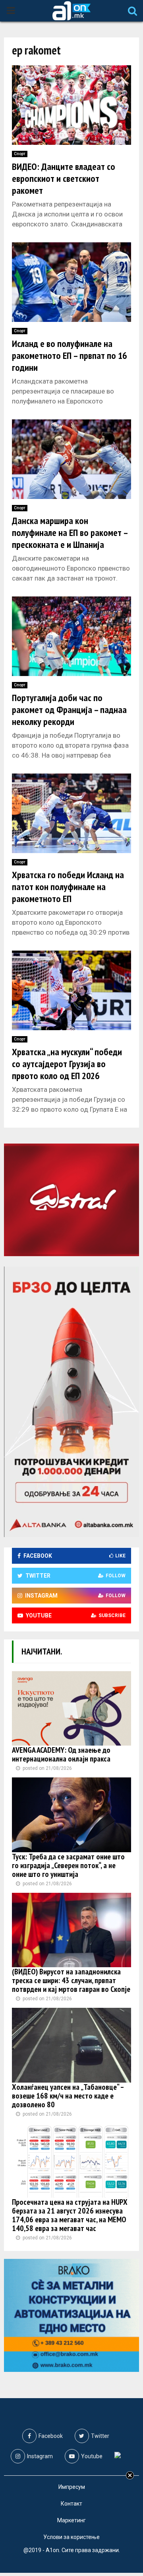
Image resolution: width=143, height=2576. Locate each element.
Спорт (20, 154)
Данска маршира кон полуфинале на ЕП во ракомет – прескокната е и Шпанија (70, 533)
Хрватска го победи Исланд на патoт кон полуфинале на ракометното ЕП (68, 887)
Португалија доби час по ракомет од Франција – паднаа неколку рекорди (69, 710)
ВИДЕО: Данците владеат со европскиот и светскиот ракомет (64, 178)
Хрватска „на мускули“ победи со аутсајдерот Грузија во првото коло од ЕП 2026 (67, 1064)
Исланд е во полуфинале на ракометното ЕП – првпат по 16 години (69, 356)
